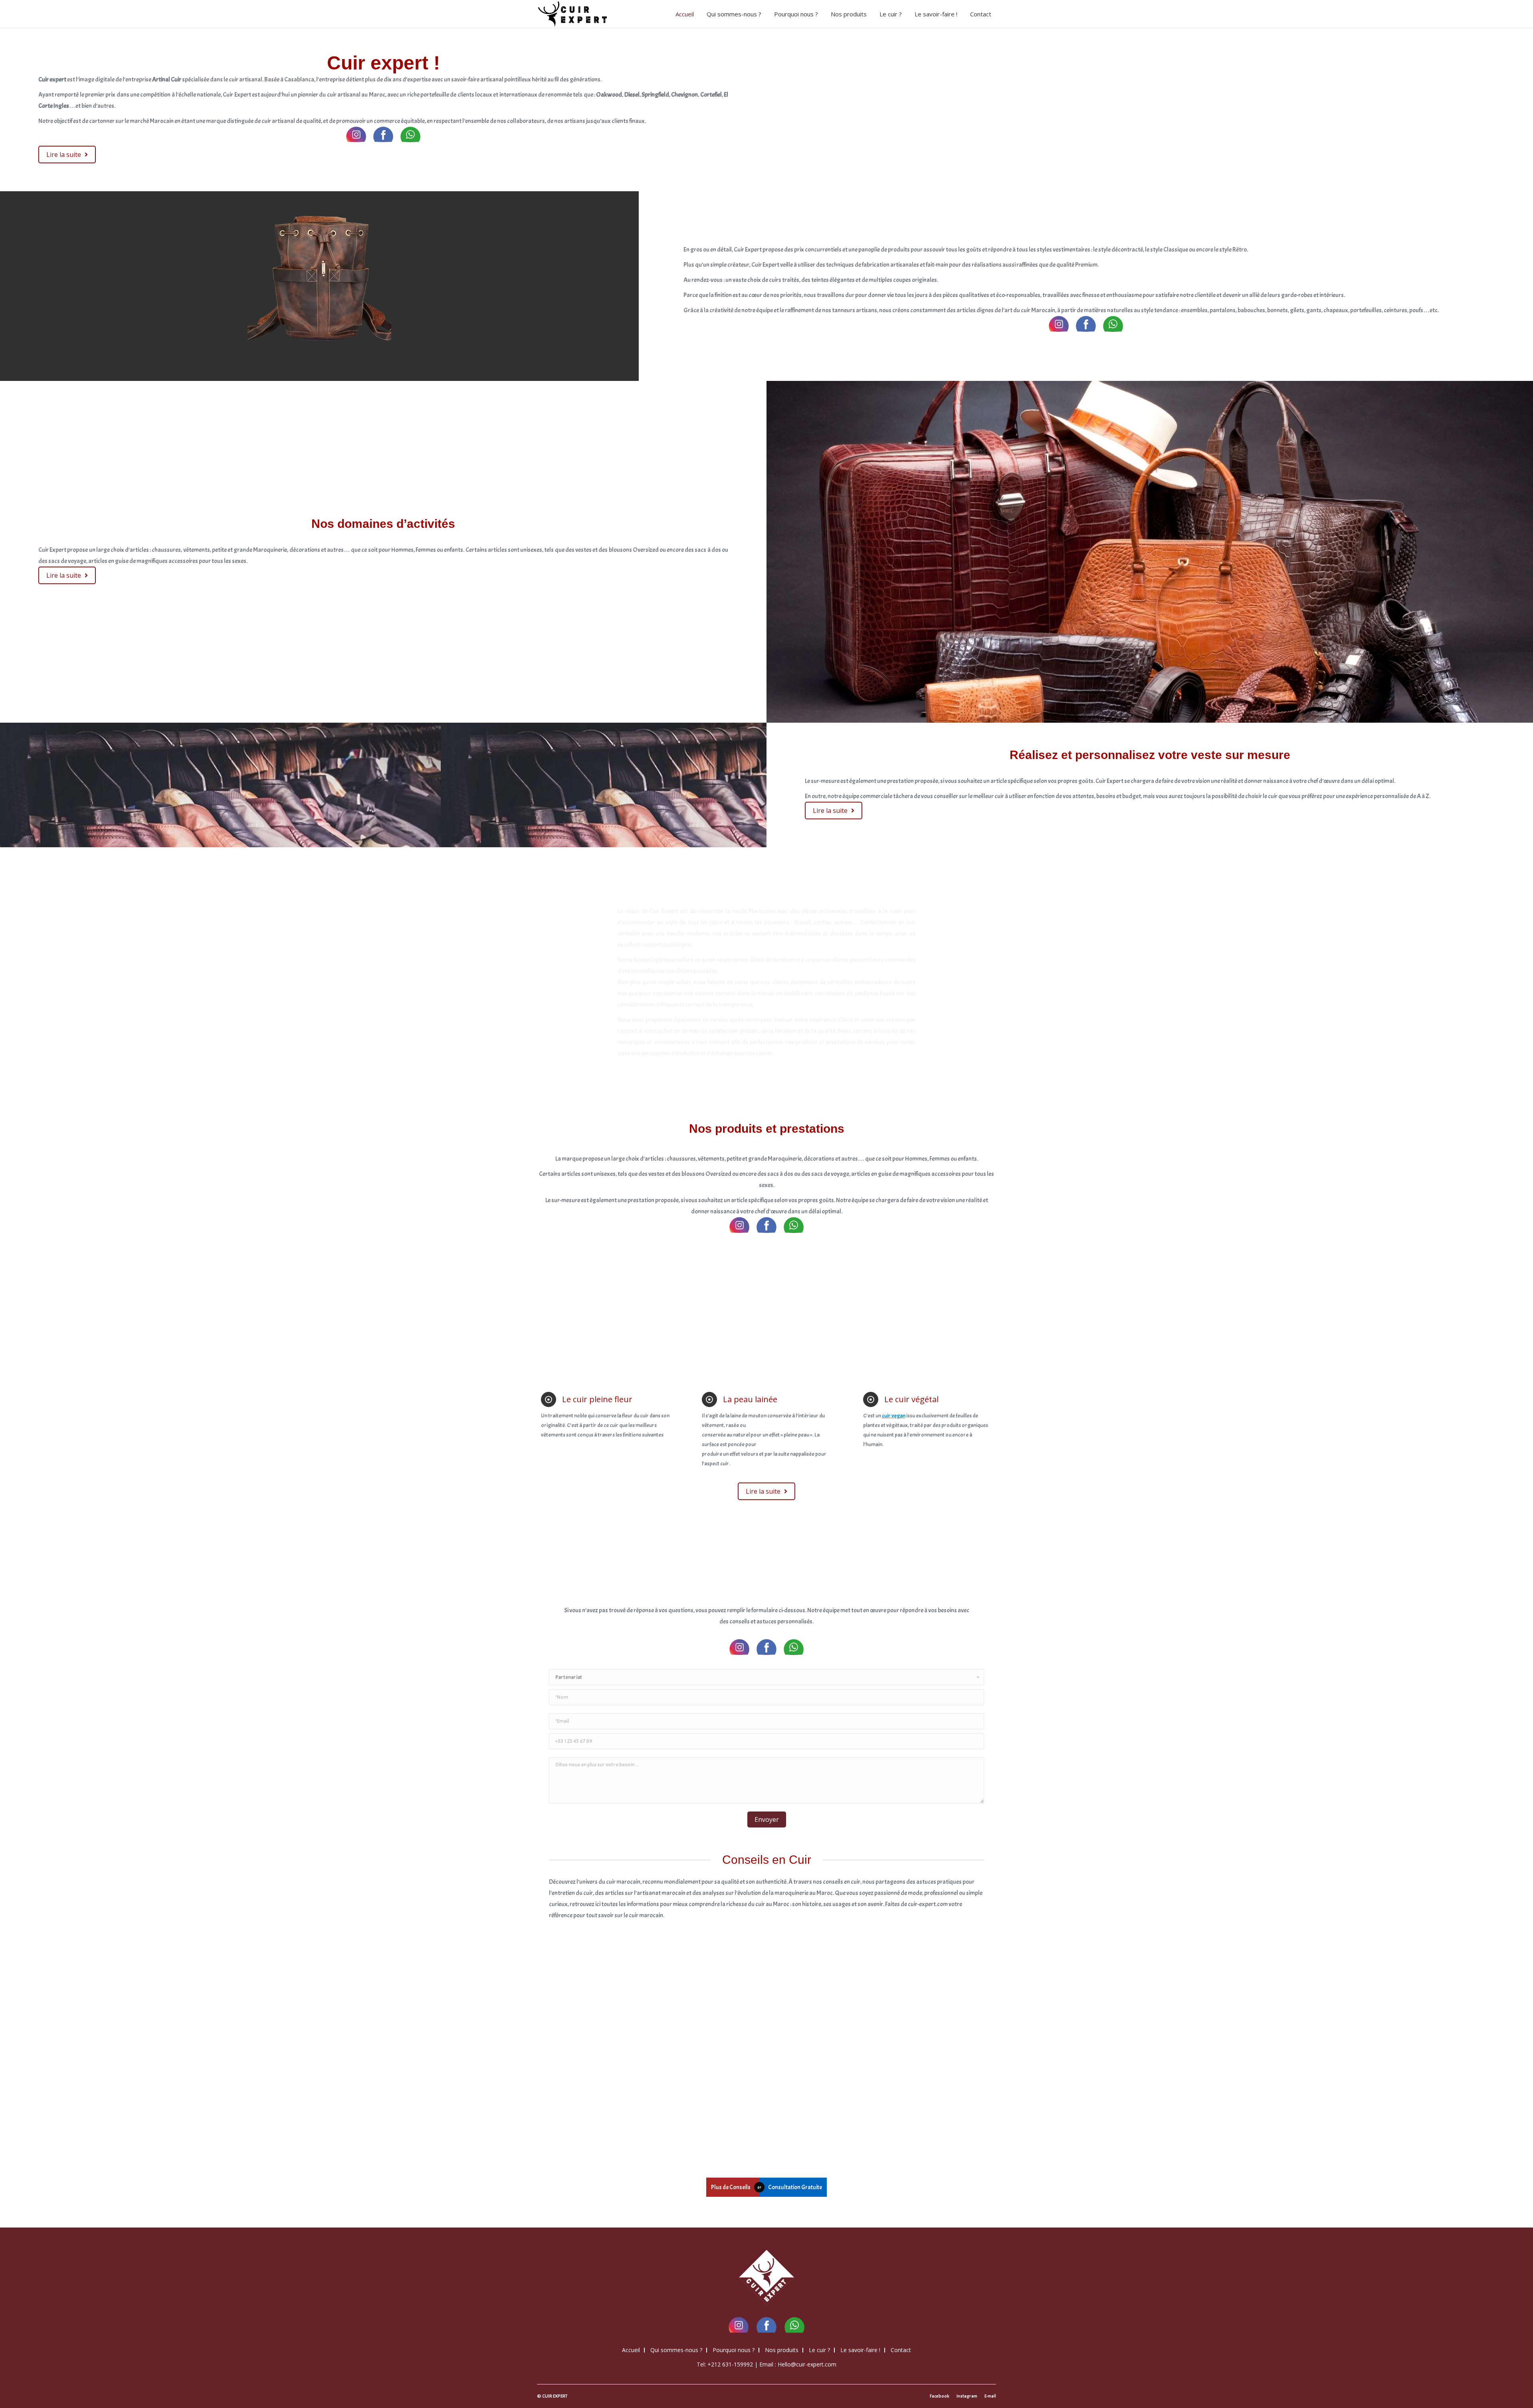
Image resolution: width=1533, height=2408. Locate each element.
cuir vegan (894, 1416)
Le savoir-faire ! (860, 2350)
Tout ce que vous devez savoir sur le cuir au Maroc (926, 2024)
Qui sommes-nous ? (676, 2350)
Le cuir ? (819, 2350)
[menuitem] (687, 14)
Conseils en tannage (573, 2050)
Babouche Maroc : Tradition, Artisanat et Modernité (595, 2024)
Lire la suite (564, 2121)
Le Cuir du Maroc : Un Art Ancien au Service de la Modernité (708, 2024)
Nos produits (782, 2350)
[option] (319, 275)
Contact (901, 2350)
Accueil (631, 2350)
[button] (32, 277)
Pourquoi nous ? (734, 2350)
